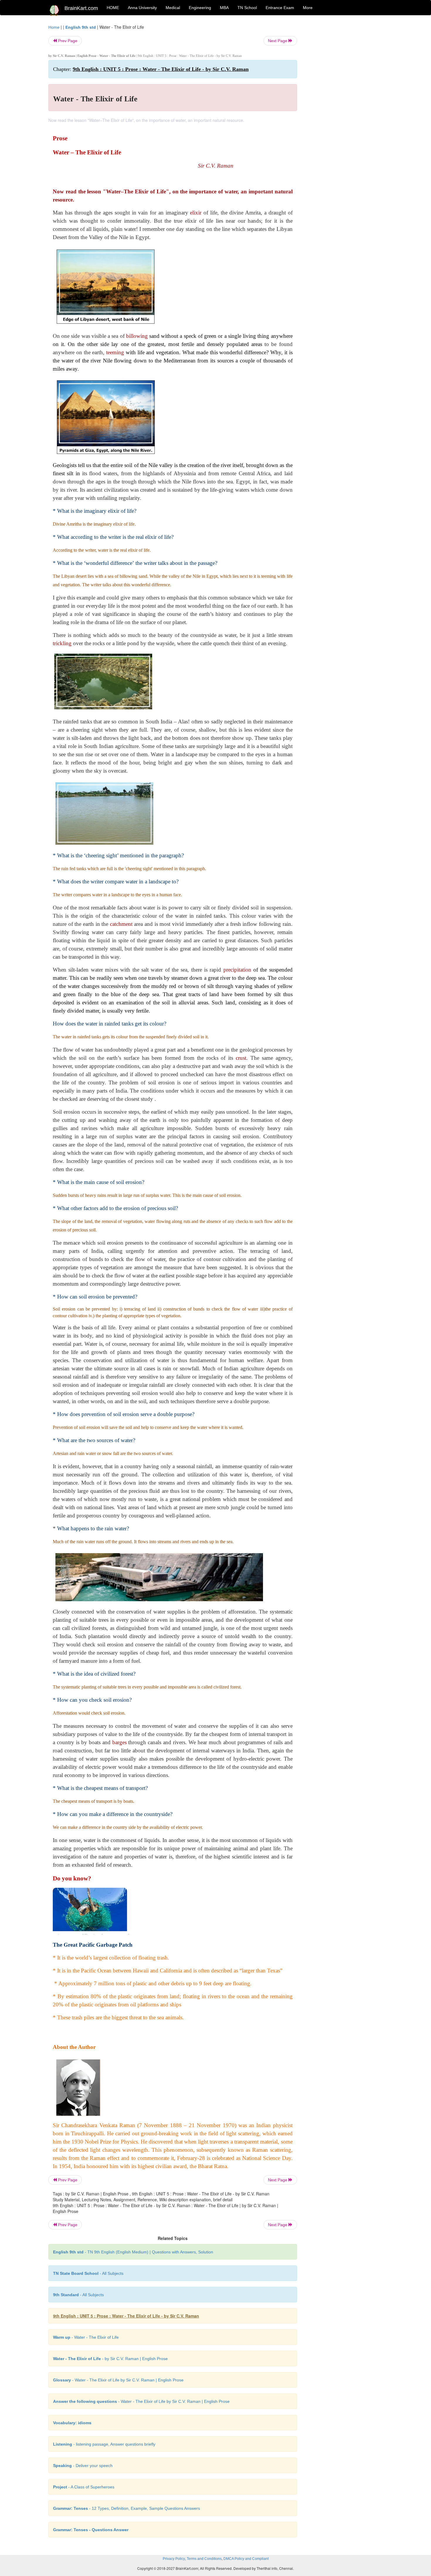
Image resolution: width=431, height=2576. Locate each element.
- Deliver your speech (83, 2466)
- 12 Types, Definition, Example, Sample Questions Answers (127, 2508)
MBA (224, 8)
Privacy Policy (174, 2559)
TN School (247, 8)
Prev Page (67, 41)
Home (54, 27)
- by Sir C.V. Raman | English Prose (110, 2359)
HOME (113, 8)
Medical (173, 8)
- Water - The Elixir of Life (86, 2337)
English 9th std (81, 27)
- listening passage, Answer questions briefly (104, 2444)
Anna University (142, 8)
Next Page (278, 41)
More (308, 8)
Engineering (200, 8)
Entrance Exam (280, 8)
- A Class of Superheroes (84, 2487)
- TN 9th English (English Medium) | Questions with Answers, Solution (133, 2252)
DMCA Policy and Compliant (246, 2559)
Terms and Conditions (204, 2559)
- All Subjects (88, 2273)
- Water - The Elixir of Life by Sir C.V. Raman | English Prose (118, 2380)
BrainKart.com (81, 8)
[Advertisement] (344, 112)
